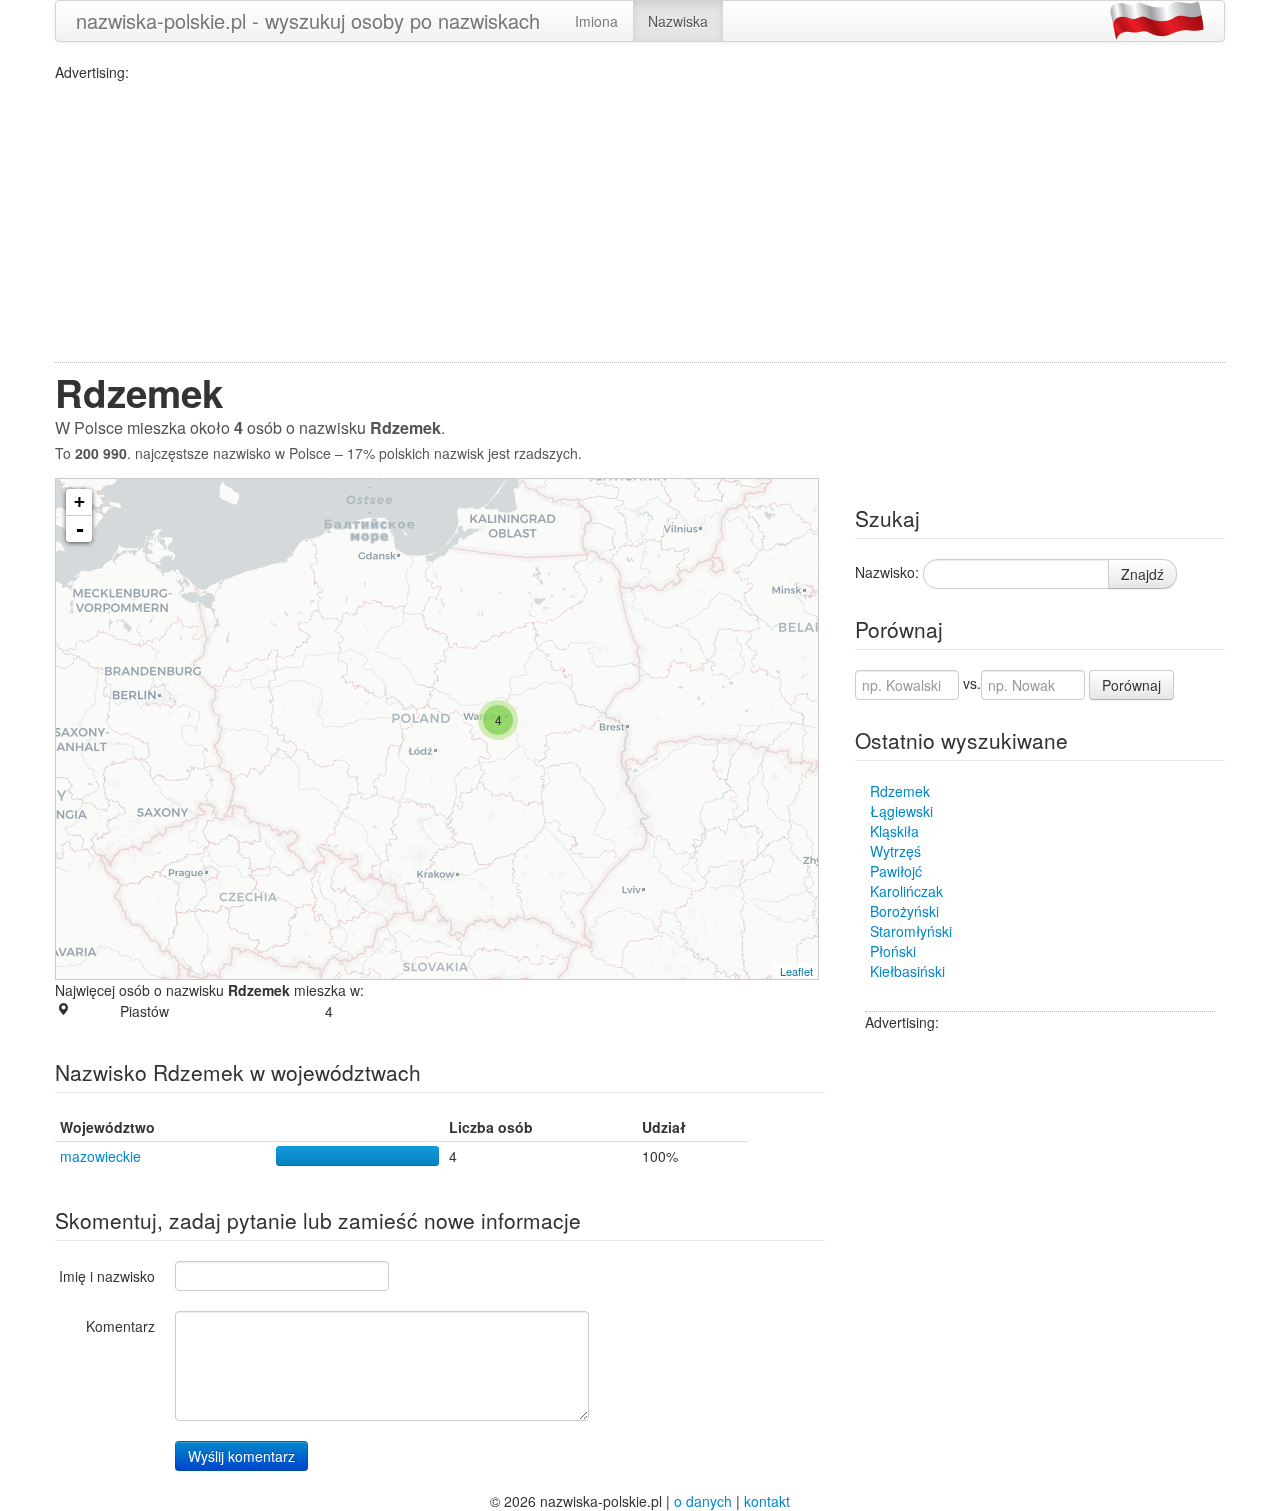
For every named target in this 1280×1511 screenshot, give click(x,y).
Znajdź (1142, 574)
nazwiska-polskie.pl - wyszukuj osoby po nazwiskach (308, 20)
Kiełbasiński (907, 971)
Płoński (893, 951)
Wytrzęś (895, 851)
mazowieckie (100, 1156)
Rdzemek (900, 791)
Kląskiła (894, 831)
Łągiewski (901, 811)
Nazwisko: (887, 572)
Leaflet (796, 971)
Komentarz (120, 1326)
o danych (703, 1501)
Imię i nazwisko (107, 1276)
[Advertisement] (640, 222)
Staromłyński (911, 931)
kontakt (767, 1501)
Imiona (596, 21)
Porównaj (1131, 685)
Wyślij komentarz (241, 1456)
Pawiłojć (896, 871)
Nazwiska (678, 21)
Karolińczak (906, 891)
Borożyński (904, 911)
